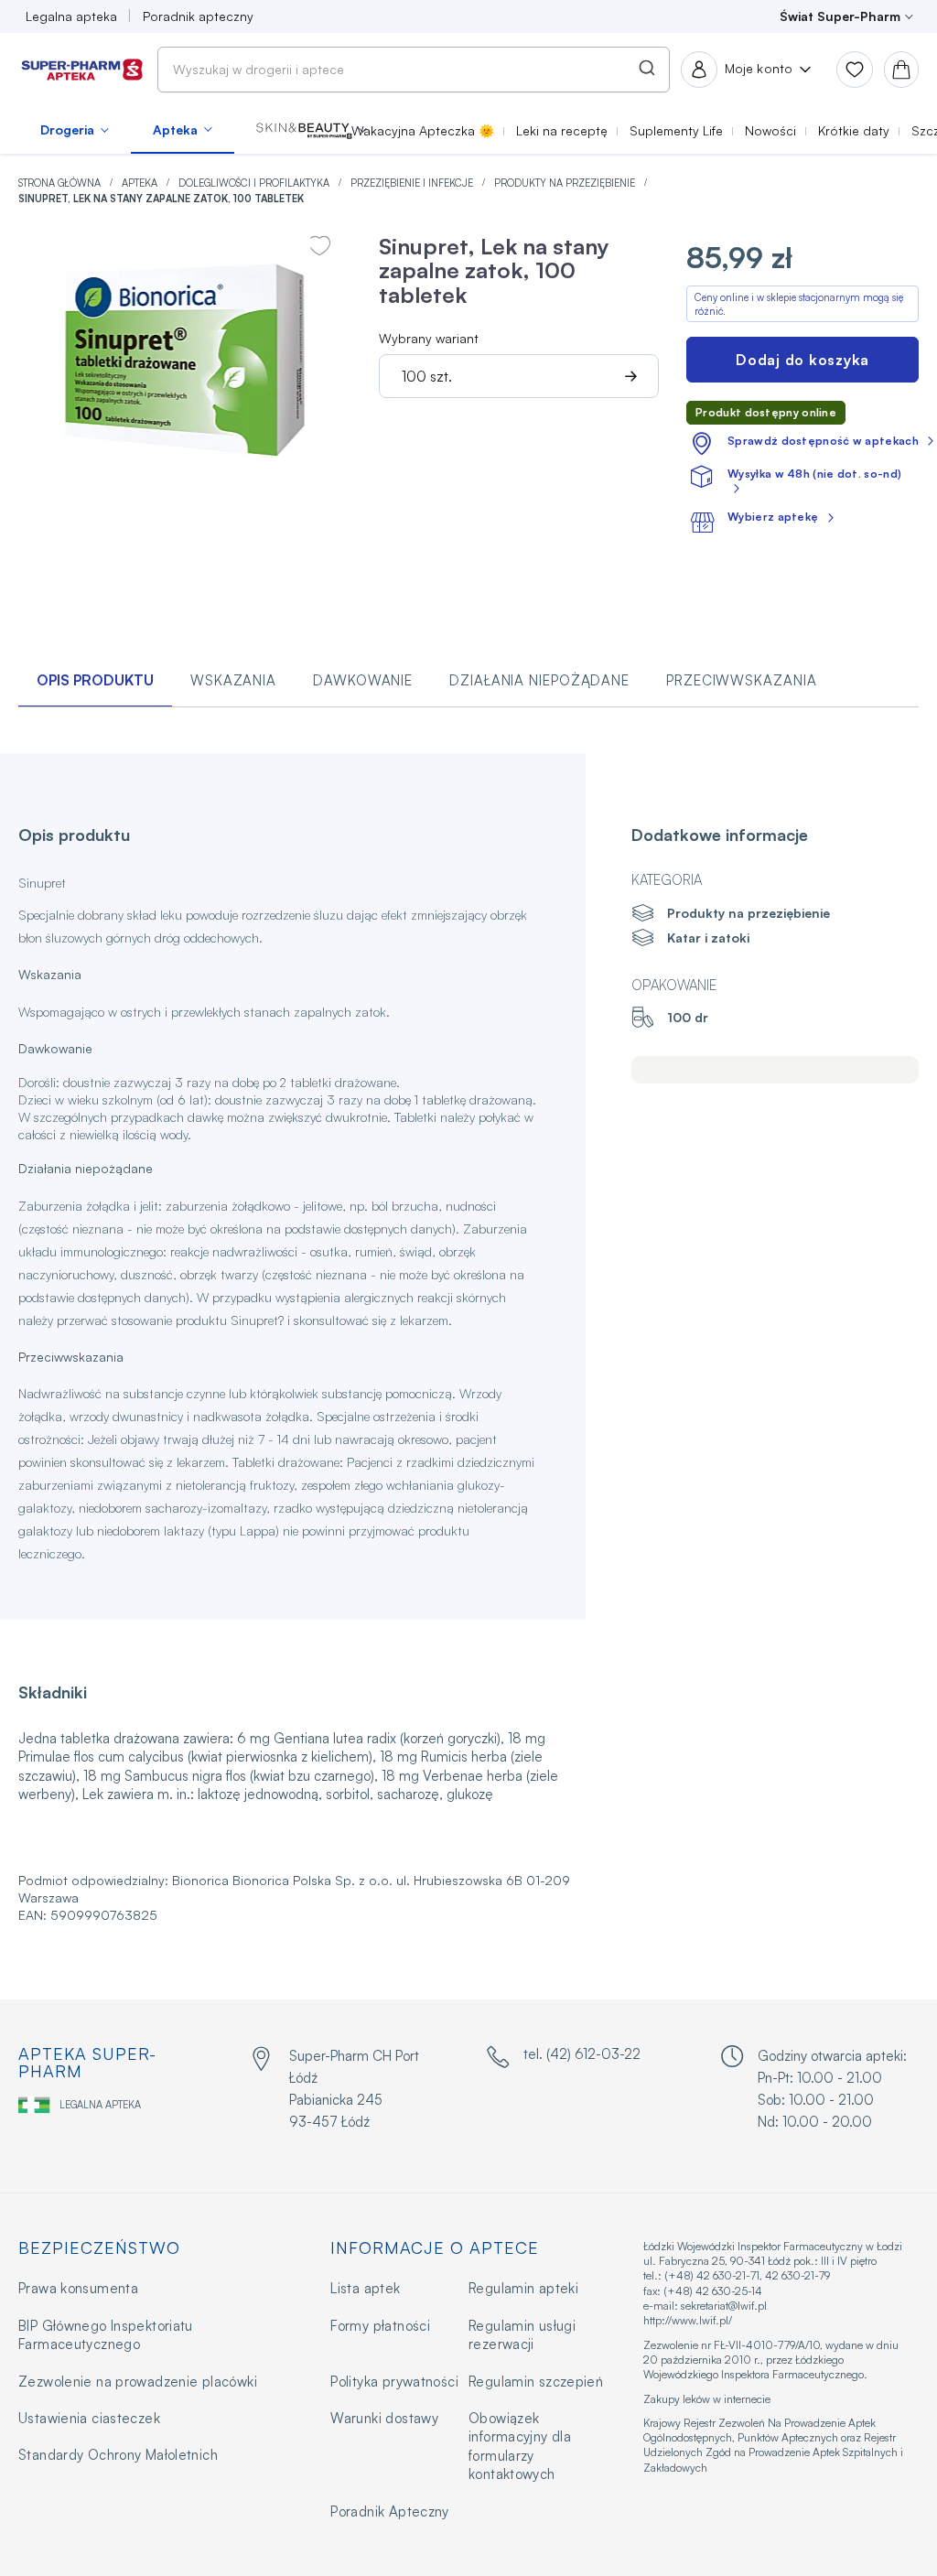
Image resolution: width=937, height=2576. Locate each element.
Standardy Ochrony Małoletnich (118, 2455)
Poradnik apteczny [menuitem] (198, 16)
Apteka (141, 183)
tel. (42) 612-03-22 (582, 2054)
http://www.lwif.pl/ (688, 2320)
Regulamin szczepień (536, 2382)
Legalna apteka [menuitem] (71, 16)
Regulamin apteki (523, 2288)
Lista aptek (365, 2288)
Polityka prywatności (394, 2382)
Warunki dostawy (384, 2418)
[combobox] (414, 70)
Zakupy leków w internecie (707, 2399)
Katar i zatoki (708, 938)
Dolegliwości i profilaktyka (255, 183)
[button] (312, 130)
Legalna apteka (100, 2105)
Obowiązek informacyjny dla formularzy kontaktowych (520, 2446)
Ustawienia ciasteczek (89, 2418)
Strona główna (61, 183)
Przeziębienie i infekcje (413, 183)
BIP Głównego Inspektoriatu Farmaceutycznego (106, 2335)
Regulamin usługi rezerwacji (522, 2335)
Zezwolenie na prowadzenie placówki (138, 2382)
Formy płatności (380, 2326)
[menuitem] (75, 130)
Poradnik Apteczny (389, 2511)
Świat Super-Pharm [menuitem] (840, 16)
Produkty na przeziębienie (566, 183)
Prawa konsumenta (78, 2288)
